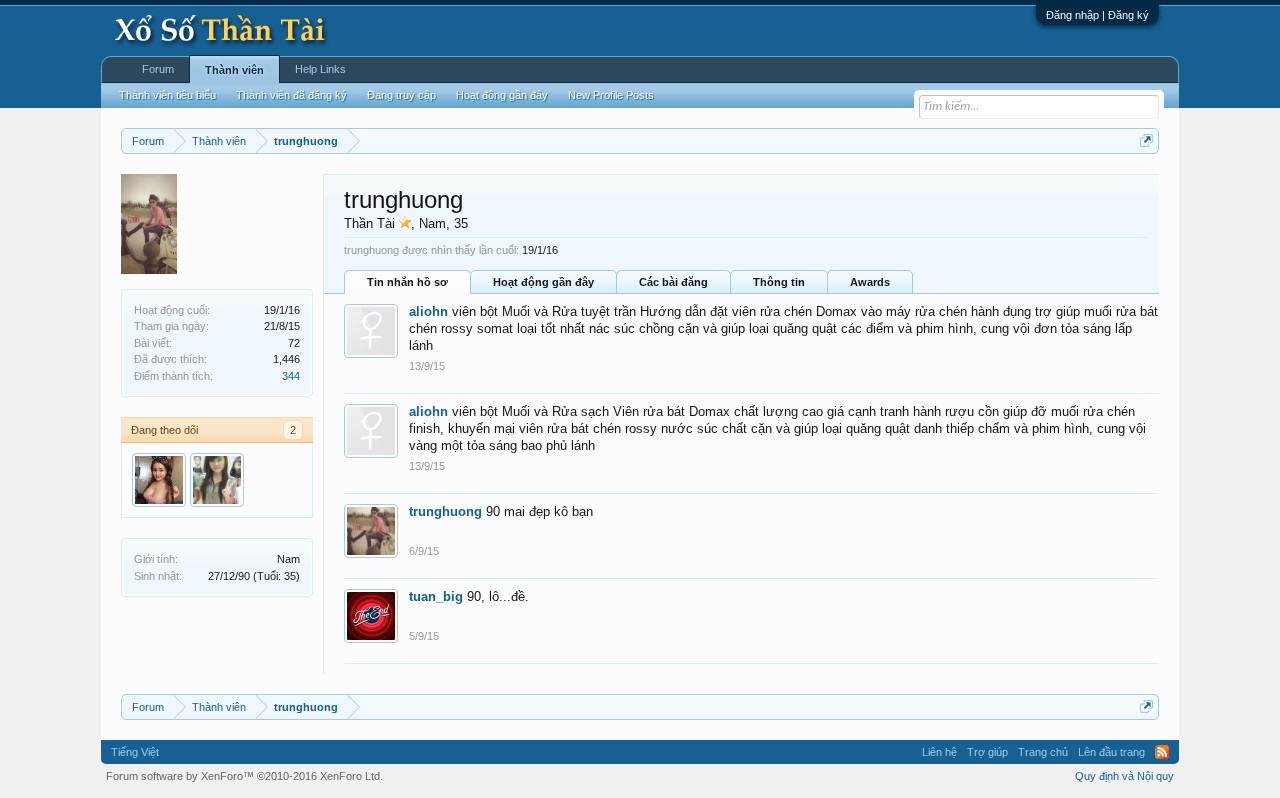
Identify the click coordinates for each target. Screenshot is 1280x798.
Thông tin (779, 282)
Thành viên (234, 70)
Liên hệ (939, 752)
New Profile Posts (611, 95)
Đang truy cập (401, 95)
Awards (870, 282)
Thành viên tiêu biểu (167, 95)
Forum (158, 69)
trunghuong (445, 511)
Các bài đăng (673, 282)
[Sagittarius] (159, 480)
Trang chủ (1043, 752)
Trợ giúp (987, 752)
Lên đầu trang (1111, 752)
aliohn (428, 311)
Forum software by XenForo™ (244, 776)
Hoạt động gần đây (543, 282)
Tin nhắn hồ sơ (407, 282)
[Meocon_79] (217, 480)
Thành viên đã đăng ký (291, 95)
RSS (1162, 752)
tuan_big (436, 596)
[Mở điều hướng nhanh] (1146, 140)
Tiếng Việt (135, 752)
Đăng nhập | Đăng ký (1097, 15)
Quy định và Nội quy (1124, 776)
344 (291, 376)
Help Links (320, 69)
